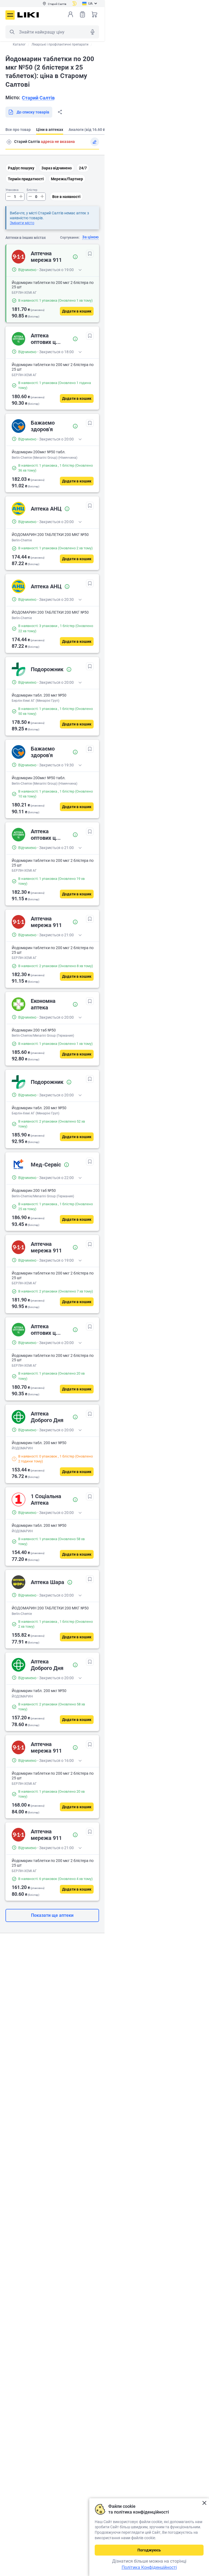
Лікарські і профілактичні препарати (60, 44)
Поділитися (60, 112)
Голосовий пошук (93, 32)
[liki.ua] (28, 15)
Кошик (94, 14)
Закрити (204, 2503)
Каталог (19, 44)
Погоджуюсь (149, 2550)
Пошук (12, 32)
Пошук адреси (9, 142)
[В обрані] (90, 254)
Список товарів (82, 14)
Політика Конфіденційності (149, 2567)
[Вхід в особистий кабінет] (70, 14)
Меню (10, 15)
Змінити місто (22, 223)
